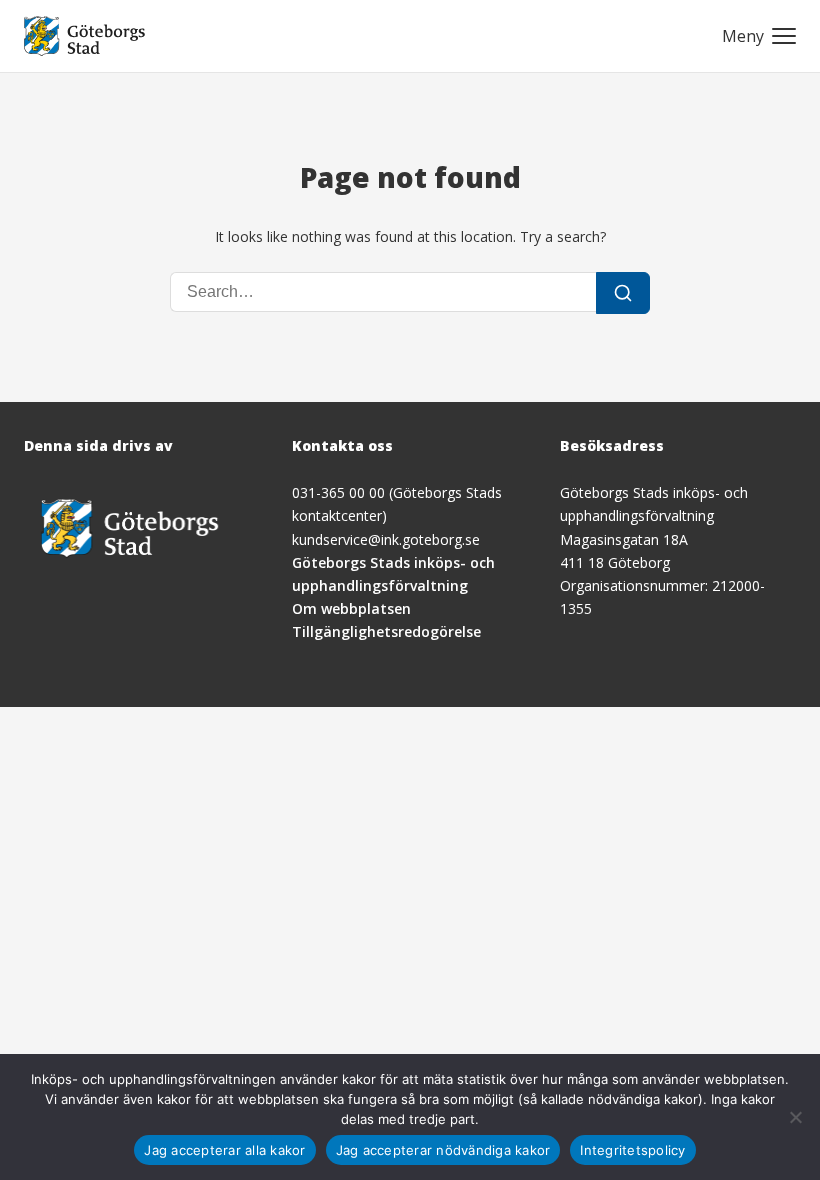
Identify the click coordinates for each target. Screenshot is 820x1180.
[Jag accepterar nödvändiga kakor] (795, 1117)
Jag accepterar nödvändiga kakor (443, 1150)
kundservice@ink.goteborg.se (386, 539)
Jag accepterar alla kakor (224, 1150)
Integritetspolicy (632, 1150)
